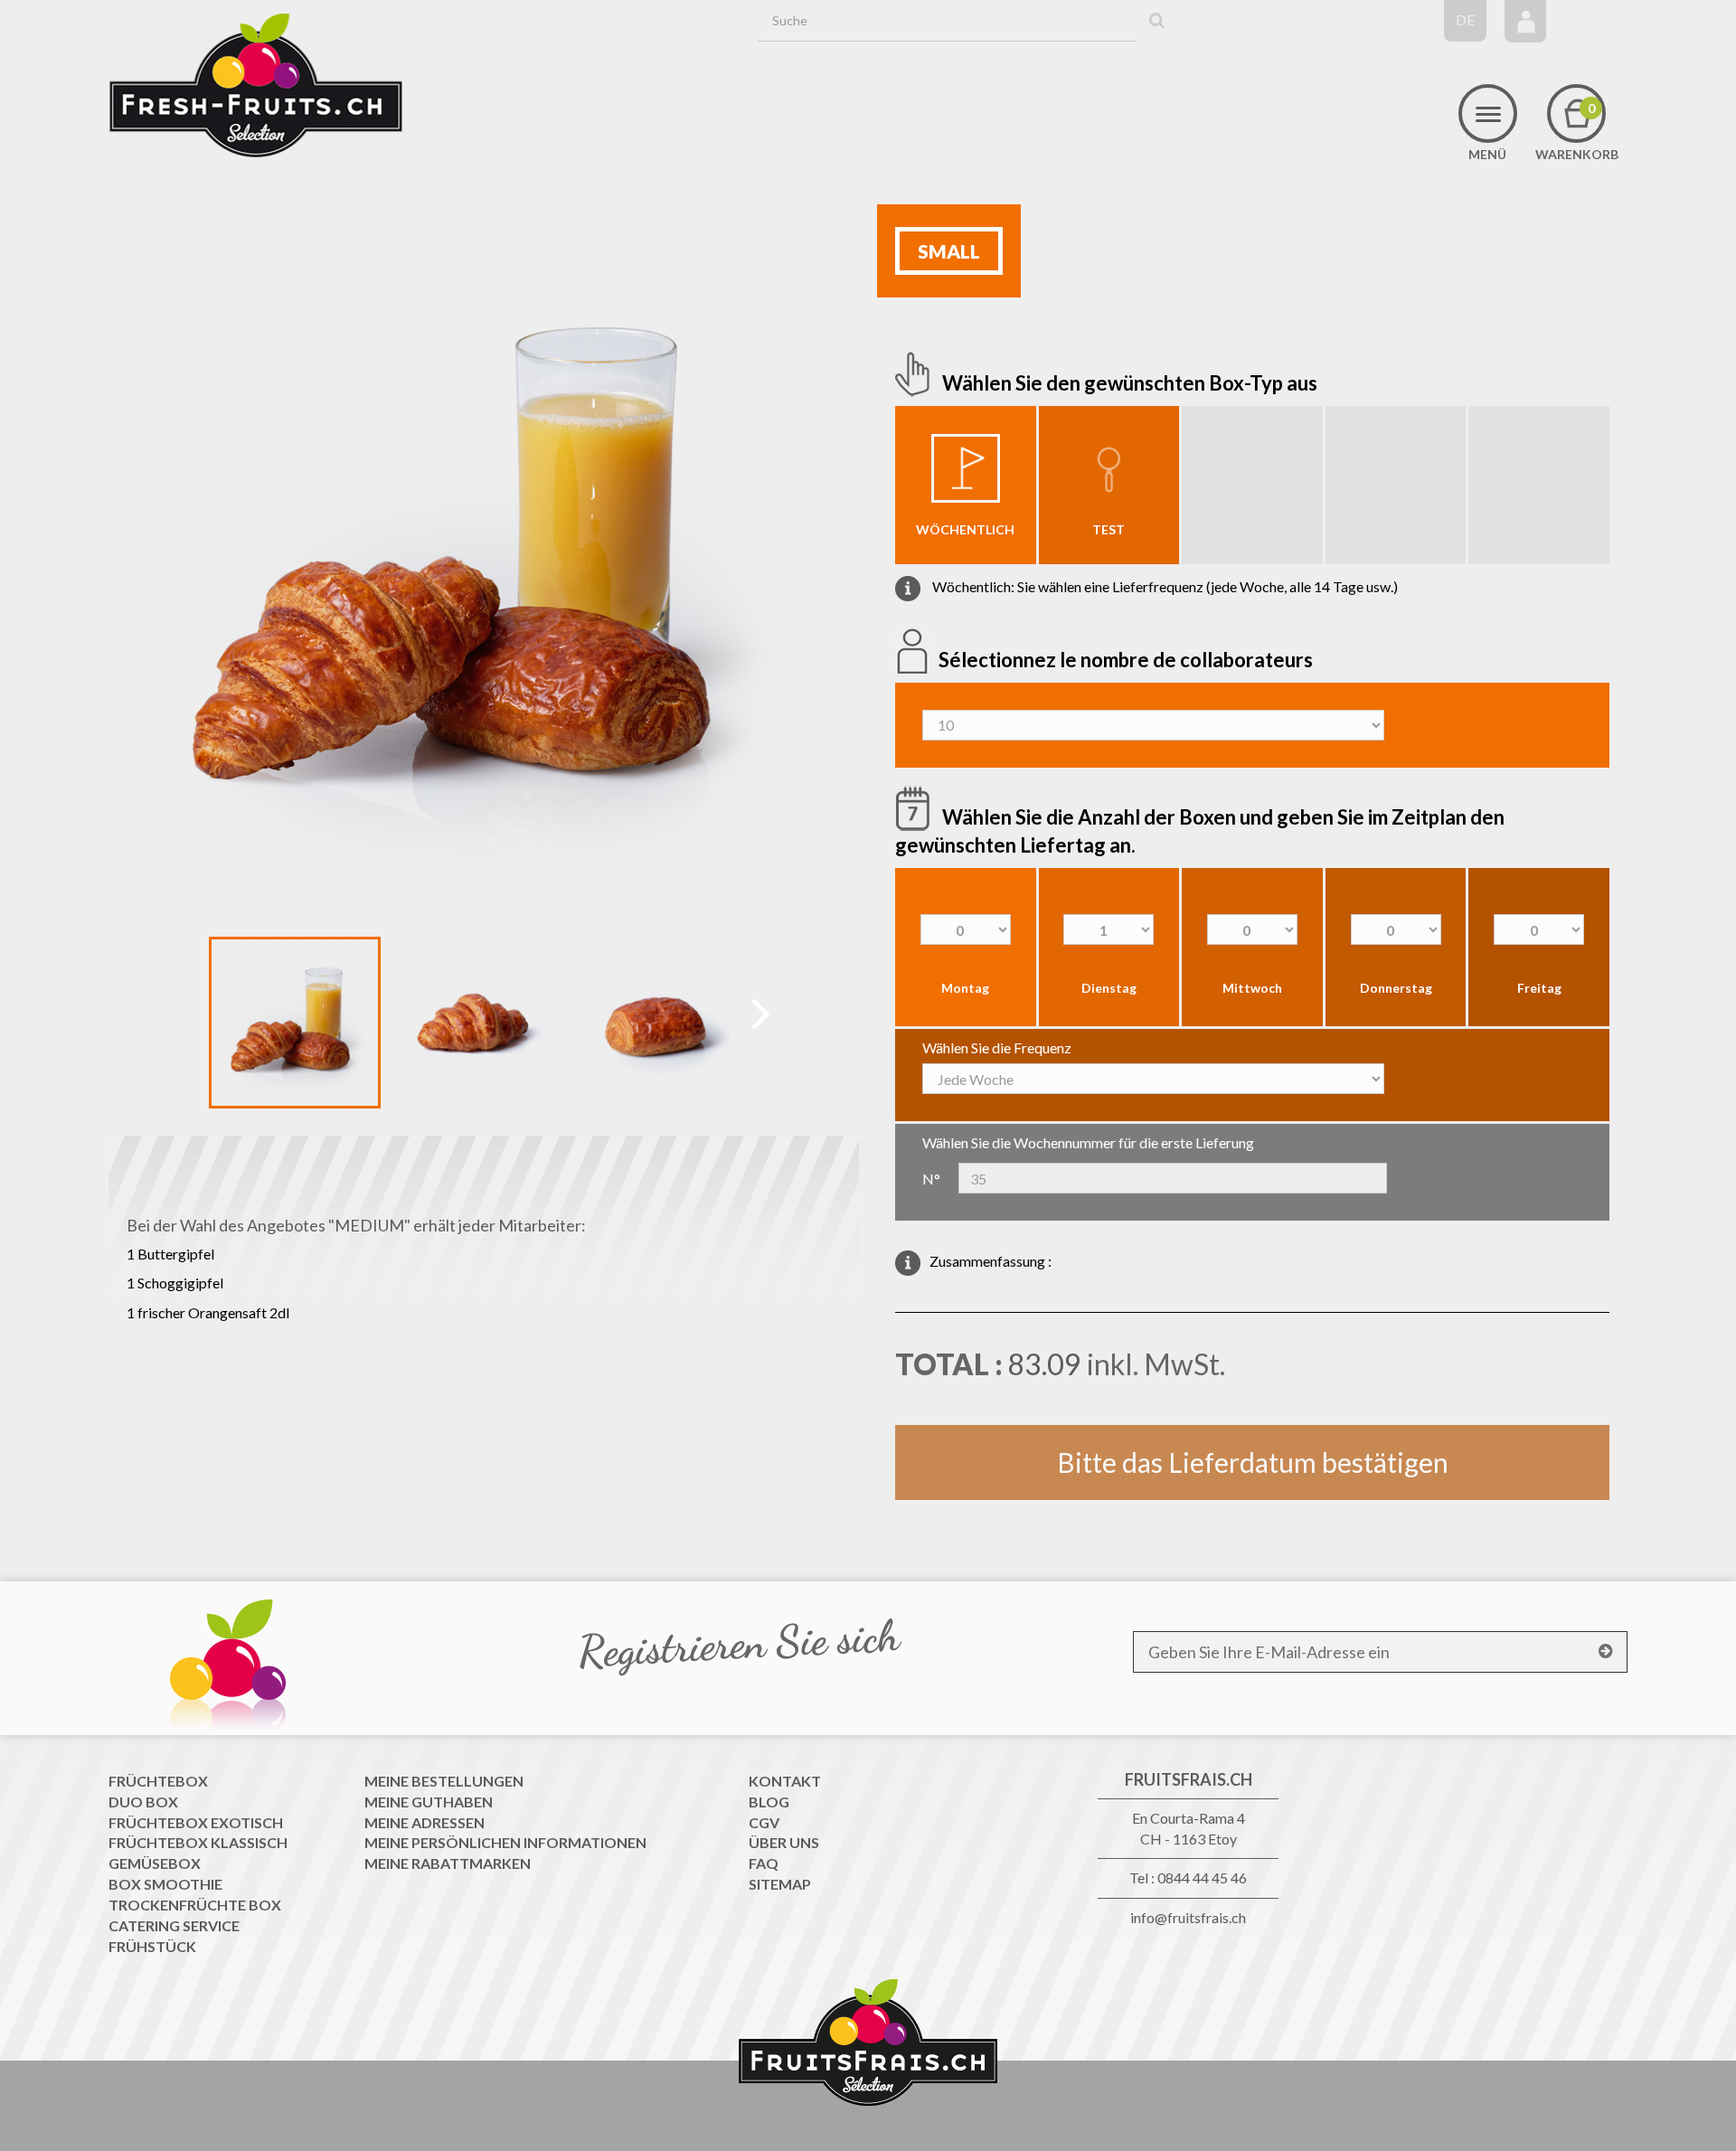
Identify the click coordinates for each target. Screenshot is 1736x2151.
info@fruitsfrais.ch (1188, 1917)
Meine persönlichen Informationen (505, 1842)
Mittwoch (1252, 988)
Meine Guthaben (429, 1802)
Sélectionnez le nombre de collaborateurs (1127, 660)
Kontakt (785, 1781)
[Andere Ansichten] (195, 1026)
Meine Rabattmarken (448, 1863)
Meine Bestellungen (444, 1781)
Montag (965, 988)
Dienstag (1109, 988)
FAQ (764, 1863)
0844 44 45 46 (1202, 1877)
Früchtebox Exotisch (196, 1822)
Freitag (1539, 988)
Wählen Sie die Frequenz (997, 1047)
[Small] (295, 1023)
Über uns (784, 1842)
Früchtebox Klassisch (198, 1842)
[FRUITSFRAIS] (256, 86)
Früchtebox (158, 1781)
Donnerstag (1396, 988)
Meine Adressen (425, 1822)
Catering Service (174, 1925)
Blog (769, 1802)
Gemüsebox (155, 1863)
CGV (764, 1822)
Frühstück (152, 1946)
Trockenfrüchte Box (195, 1905)
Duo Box (143, 1802)
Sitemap (780, 1884)
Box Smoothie (165, 1884)
